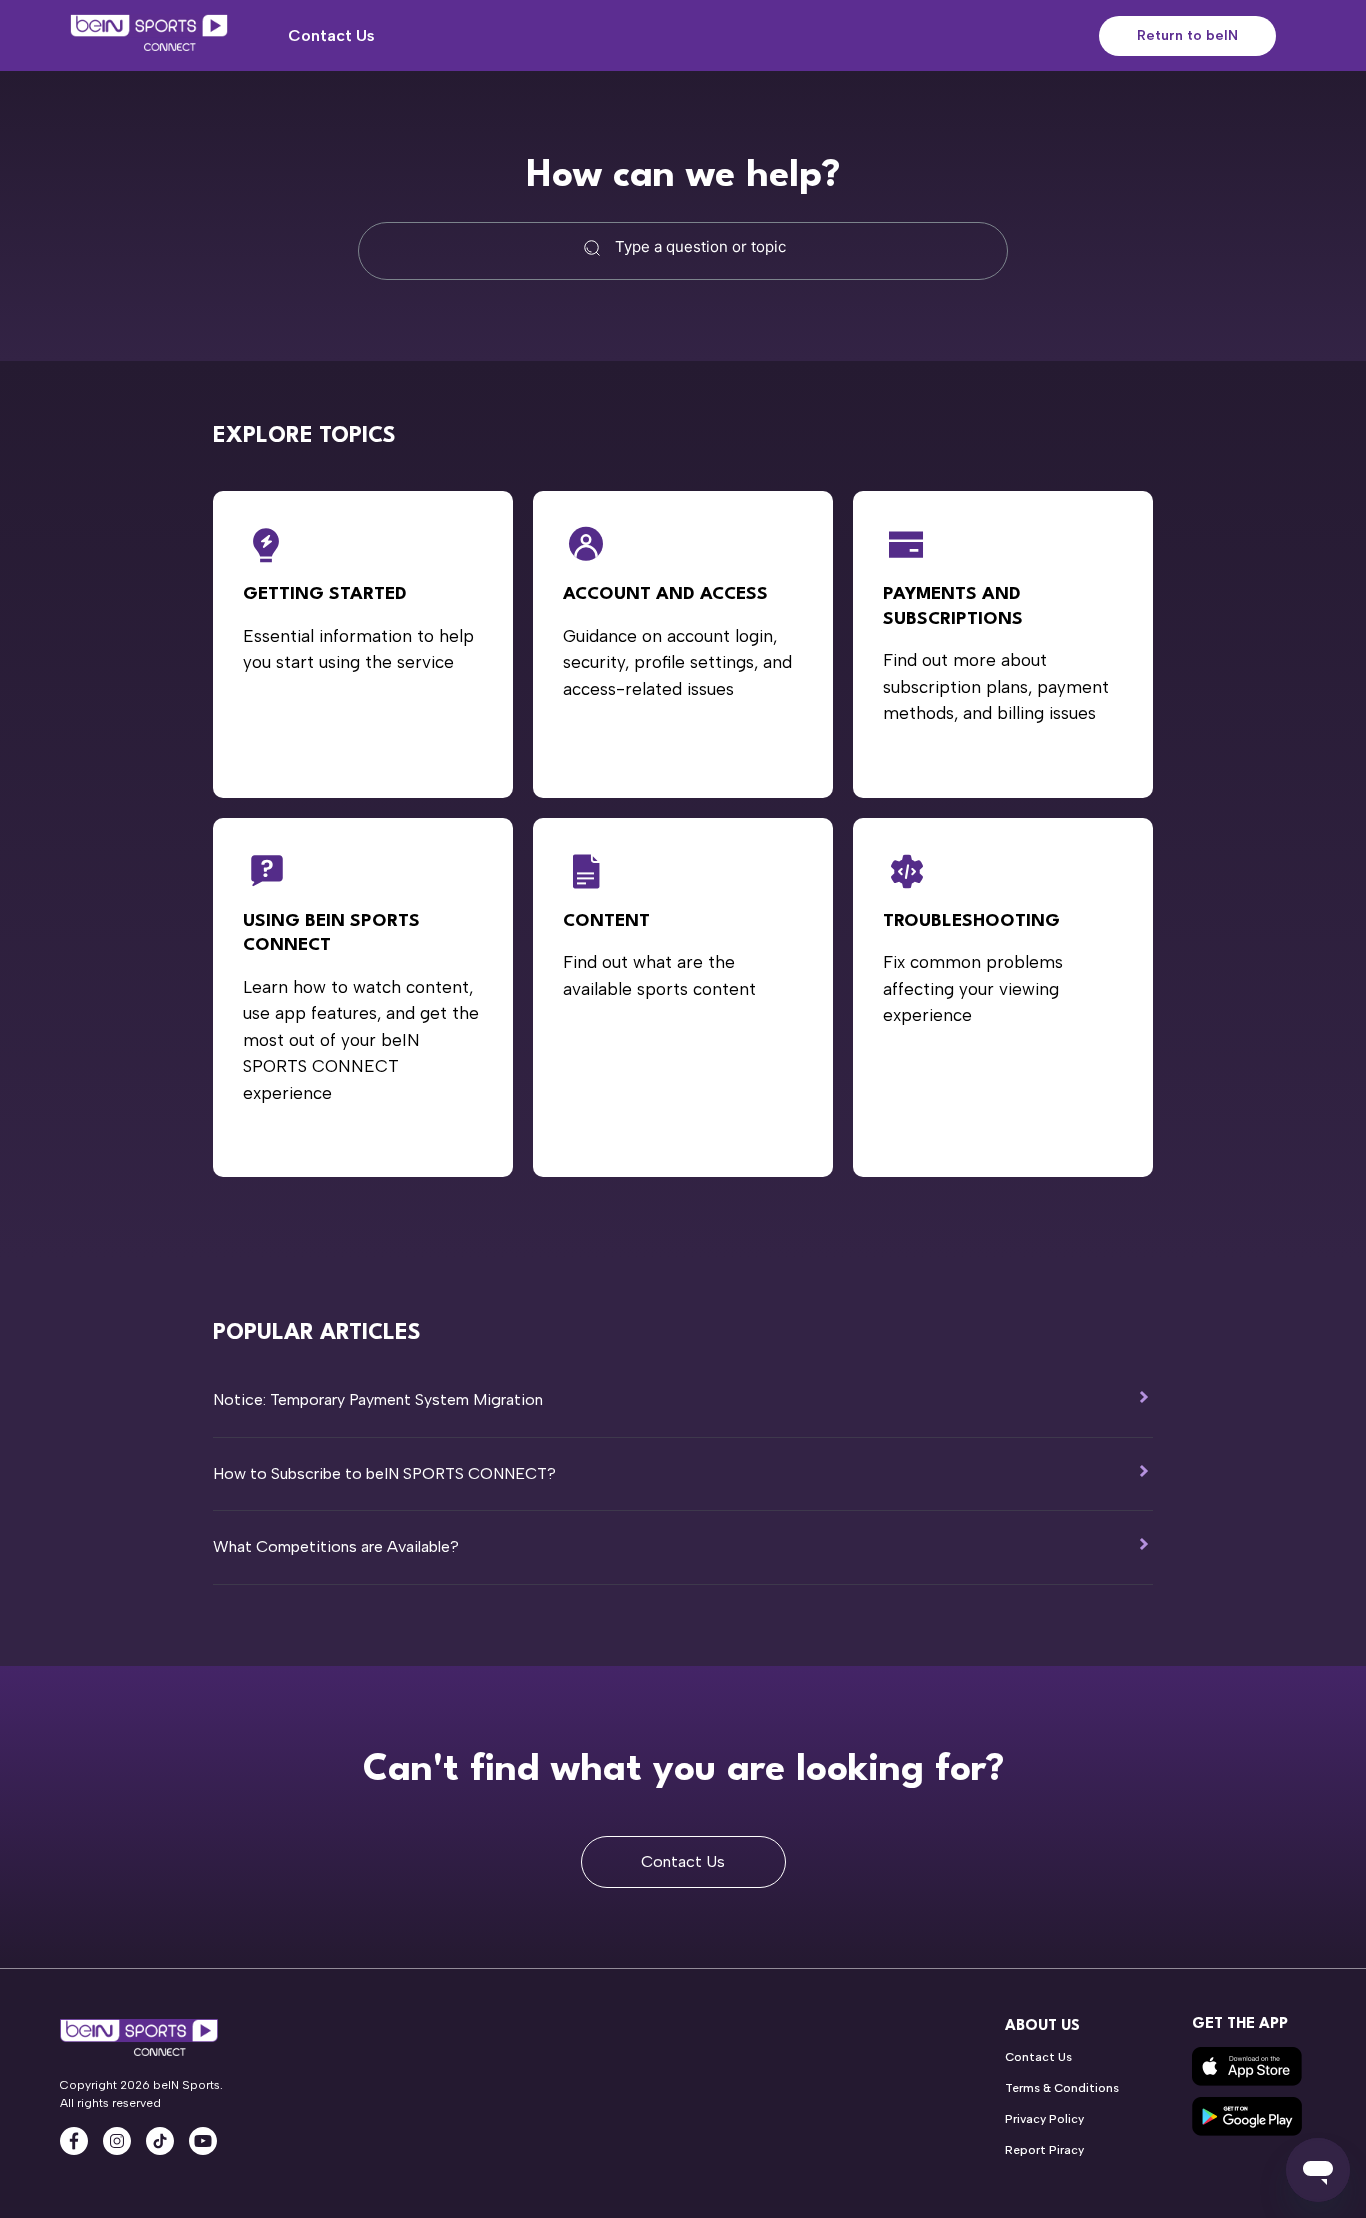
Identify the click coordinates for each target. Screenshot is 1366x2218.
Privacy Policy (1044, 2119)
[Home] (149, 36)
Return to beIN (1187, 35)
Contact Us (331, 35)
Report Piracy (1044, 2150)
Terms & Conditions (1062, 2088)
